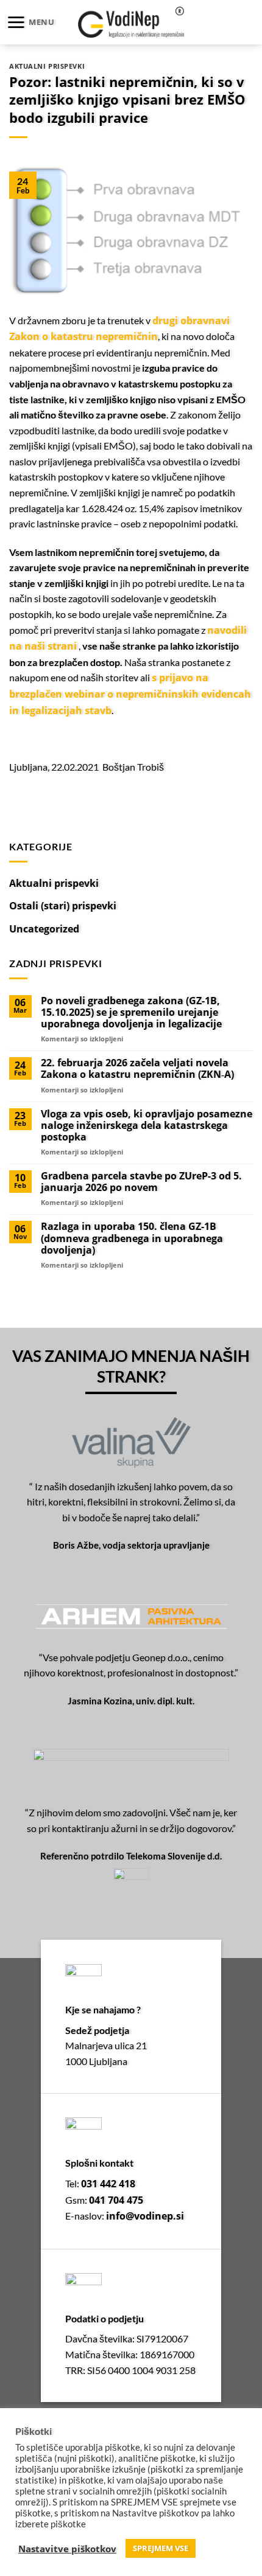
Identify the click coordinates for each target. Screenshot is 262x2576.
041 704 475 (116, 2200)
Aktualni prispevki (47, 66)
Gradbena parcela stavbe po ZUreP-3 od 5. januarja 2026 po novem (141, 1182)
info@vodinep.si (145, 2216)
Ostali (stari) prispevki (63, 906)
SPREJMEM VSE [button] (161, 2548)
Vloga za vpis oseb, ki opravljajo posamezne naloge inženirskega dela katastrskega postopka (147, 1126)
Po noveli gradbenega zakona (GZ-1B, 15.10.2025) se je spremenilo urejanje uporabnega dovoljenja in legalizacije (131, 1013)
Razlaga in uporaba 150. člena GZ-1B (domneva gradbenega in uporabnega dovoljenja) (132, 1238)
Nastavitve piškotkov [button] (67, 2549)
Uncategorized (44, 929)
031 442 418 (108, 2184)
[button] (30, 22)
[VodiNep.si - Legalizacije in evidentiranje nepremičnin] (131, 22)
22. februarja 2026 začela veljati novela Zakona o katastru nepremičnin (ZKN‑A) (137, 1069)
